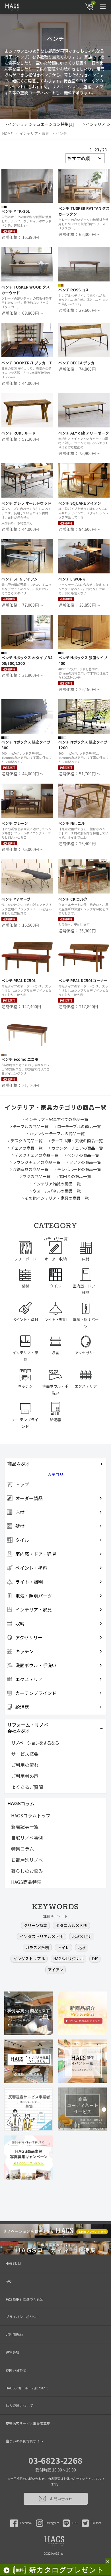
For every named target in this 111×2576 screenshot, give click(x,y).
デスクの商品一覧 (26, 1141)
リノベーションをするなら (35, 1743)
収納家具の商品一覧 (30, 1169)
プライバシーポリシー (23, 2317)
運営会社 (13, 2352)
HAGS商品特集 (26, 1882)
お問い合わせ (16, 2370)
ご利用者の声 (25, 1776)
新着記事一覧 (25, 1826)
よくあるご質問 (27, 1787)
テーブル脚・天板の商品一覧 (77, 1141)
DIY (95, 1959)
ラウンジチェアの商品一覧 (36, 1162)
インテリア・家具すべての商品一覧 (57, 1119)
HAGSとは (14, 2263)
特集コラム (22, 1849)
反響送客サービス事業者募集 (28, 2423)
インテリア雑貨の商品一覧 (57, 1184)
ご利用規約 (14, 2334)
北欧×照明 (82, 1936)
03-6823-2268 (55, 2460)
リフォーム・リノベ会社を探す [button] (28, 1728)
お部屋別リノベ (27, 1860)
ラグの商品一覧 (36, 1176)
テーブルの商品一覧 (31, 1126)
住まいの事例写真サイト (24, 2441)
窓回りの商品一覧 (75, 1176)
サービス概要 (25, 1754)
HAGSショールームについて (27, 2388)
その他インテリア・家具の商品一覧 (57, 1198)
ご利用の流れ (25, 1765)
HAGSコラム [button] (21, 1804)
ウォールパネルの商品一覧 (57, 1191)
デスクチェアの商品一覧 (36, 1155)
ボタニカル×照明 (71, 1925)
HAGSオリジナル (68, 1959)
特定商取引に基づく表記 (24, 2299)
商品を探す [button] (19, 1464)
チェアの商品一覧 (26, 1148)
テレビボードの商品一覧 (79, 1169)
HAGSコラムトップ (31, 1815)
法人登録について (19, 2405)
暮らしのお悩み (27, 1871)
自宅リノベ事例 (27, 1838)
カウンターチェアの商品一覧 (77, 1148)
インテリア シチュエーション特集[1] (41, 124)
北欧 (82, 1947)
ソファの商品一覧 (85, 1162)
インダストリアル (29, 1959)
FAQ (9, 2281)
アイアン (55, 1970)
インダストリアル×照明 (42, 1936)
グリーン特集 (35, 1925)
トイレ (63, 1947)
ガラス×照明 (37, 1947)
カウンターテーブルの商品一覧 (57, 1133)
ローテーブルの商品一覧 (79, 1126)
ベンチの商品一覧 (83, 1155)
